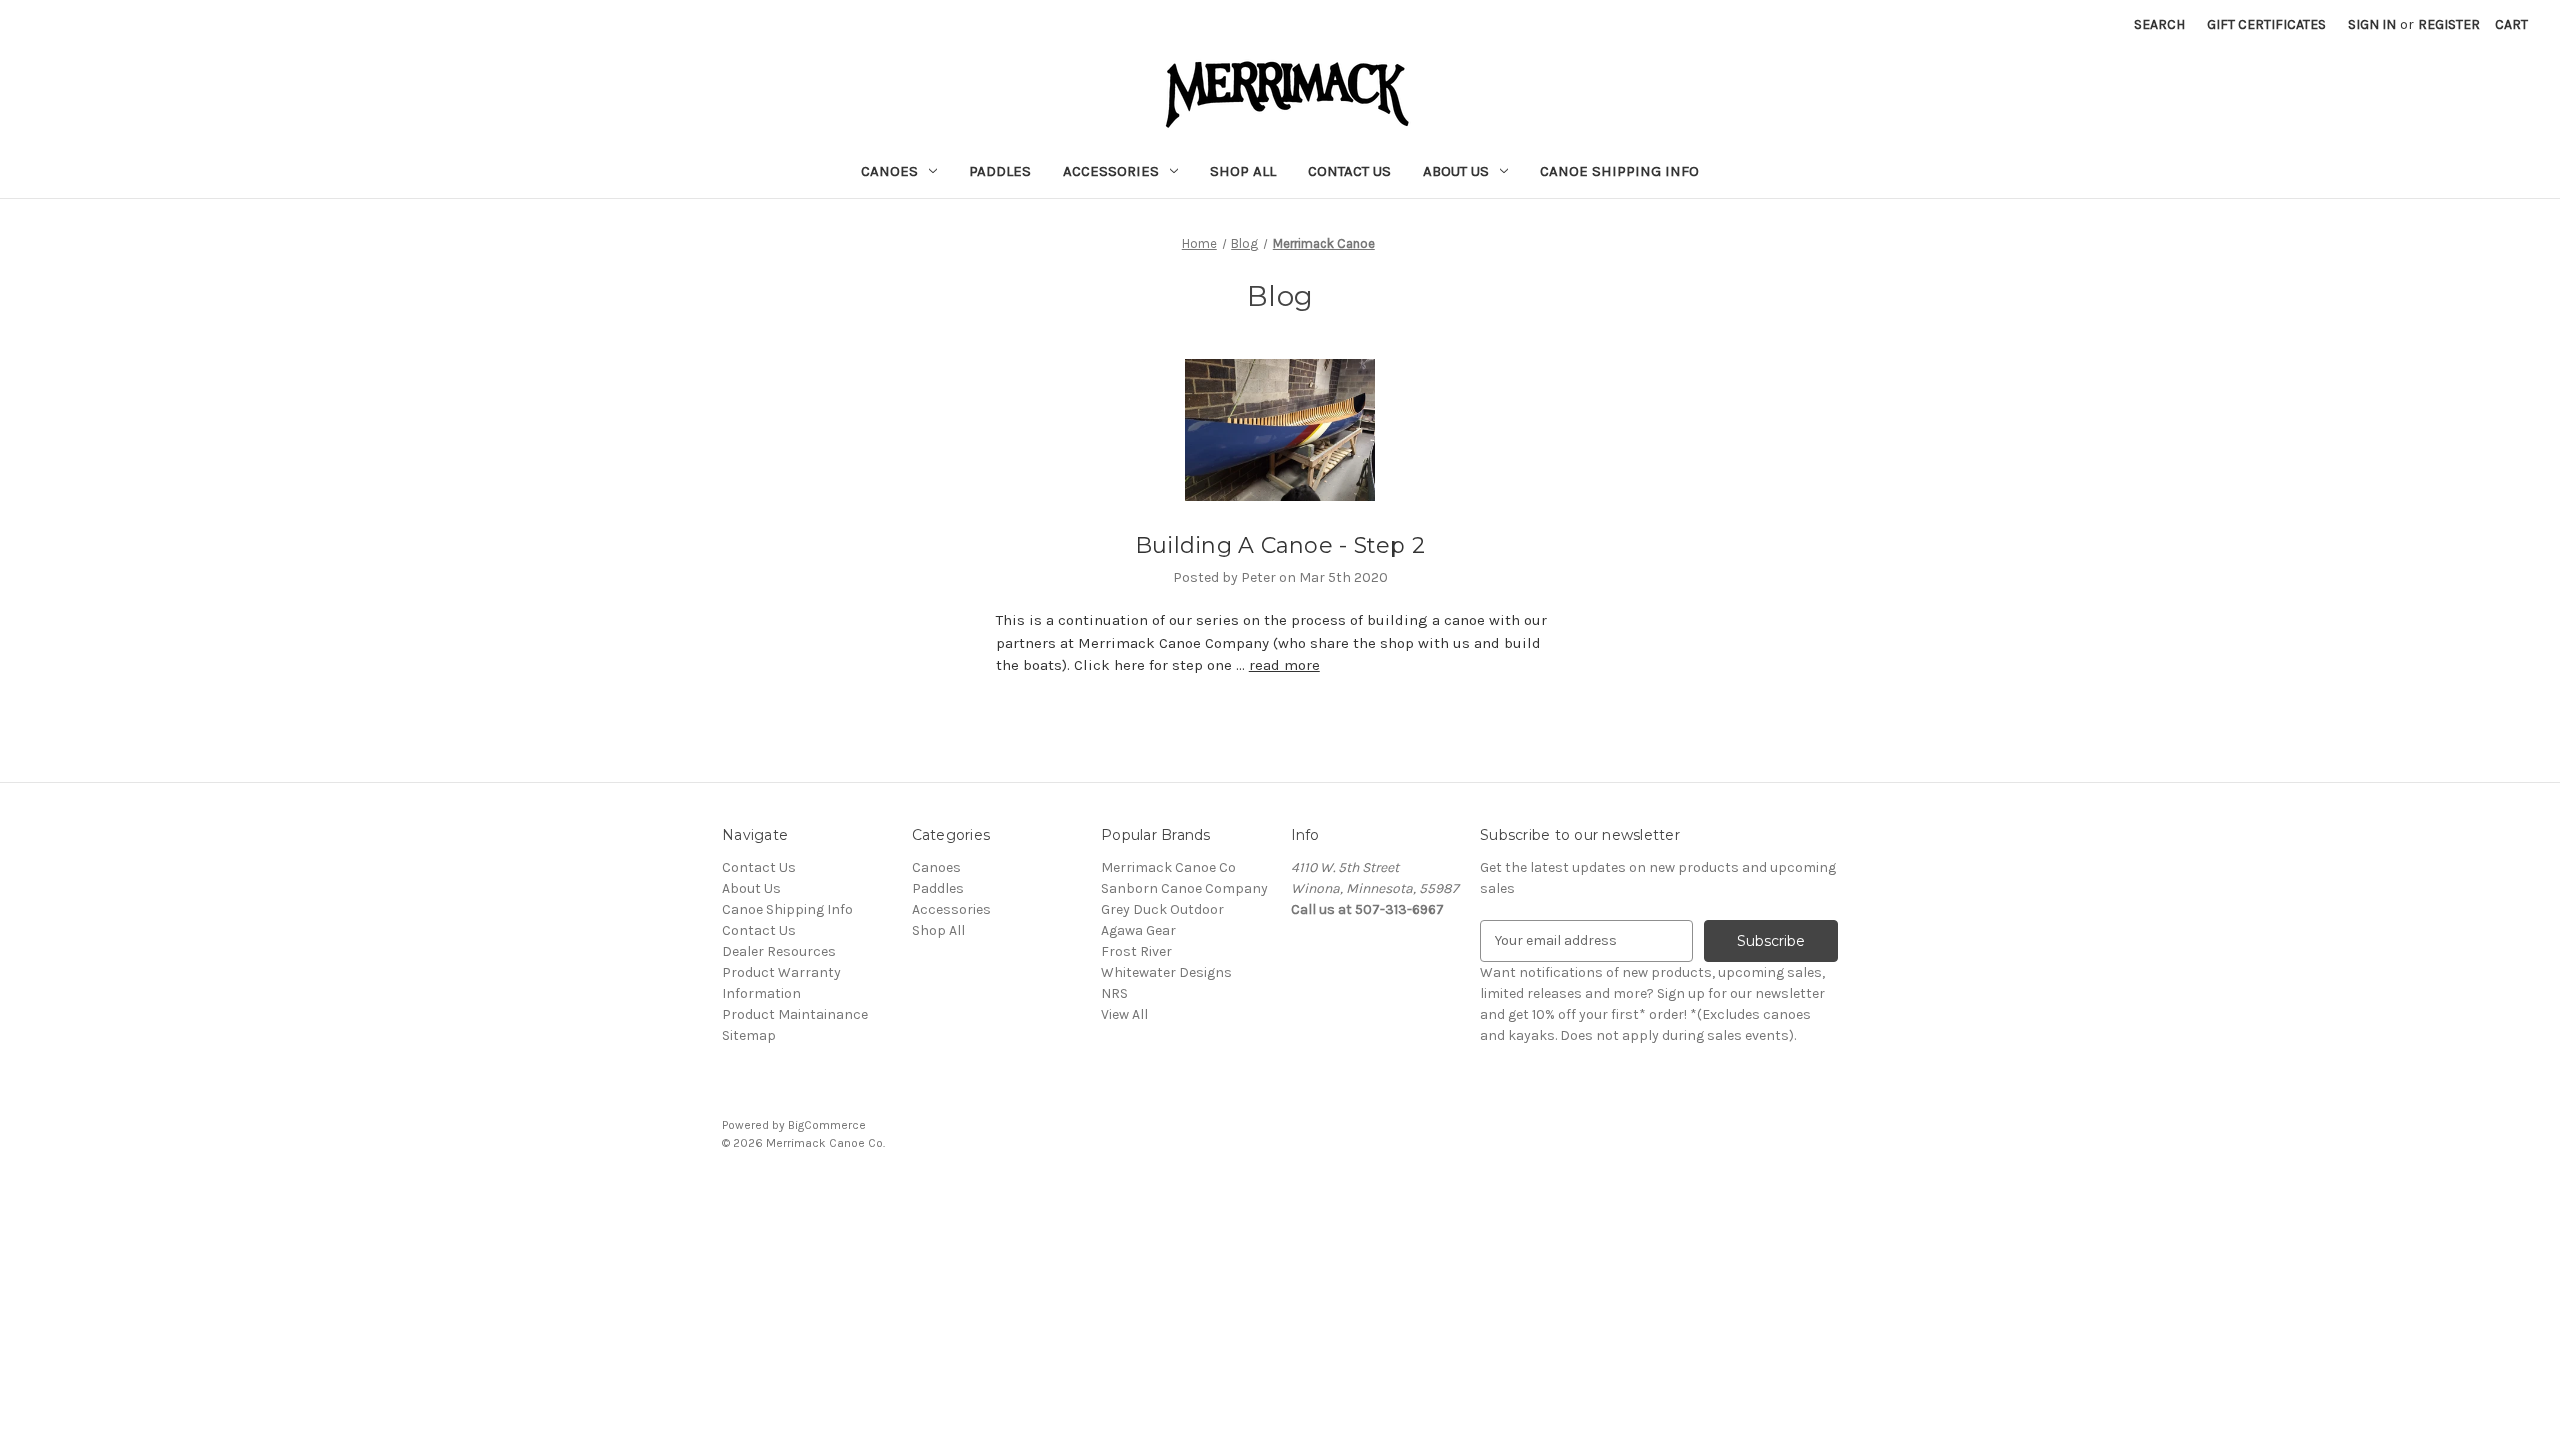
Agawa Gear (1138, 930)
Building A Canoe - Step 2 (1280, 545)
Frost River (1136, 951)
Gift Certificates (2266, 24)
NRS (1114, 993)
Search (2159, 24)
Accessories (1111, 171)
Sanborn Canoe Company (1184, 888)
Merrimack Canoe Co (1168, 867)
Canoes (889, 171)
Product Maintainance (795, 1014)
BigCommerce (827, 1125)
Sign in (2372, 24)
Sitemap (749, 1035)
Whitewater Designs (1166, 972)
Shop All (1243, 171)
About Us (1456, 171)
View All (1124, 1014)
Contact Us (1349, 171)
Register (2449, 24)
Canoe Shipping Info (1619, 171)
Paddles (1000, 171)
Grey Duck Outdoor (1162, 909)
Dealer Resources (779, 951)
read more (1284, 665)
